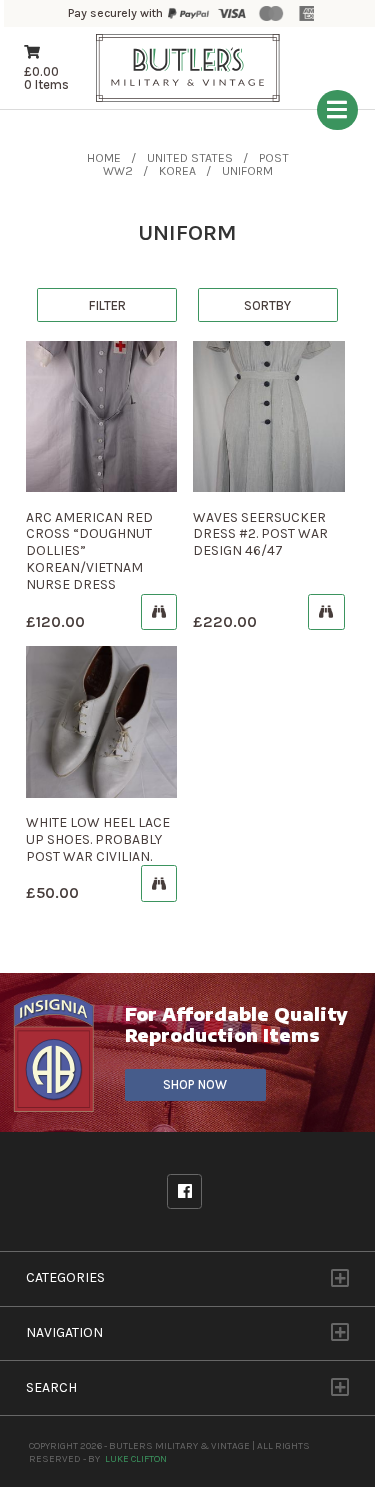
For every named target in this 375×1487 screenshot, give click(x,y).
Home (104, 158)
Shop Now (195, 1084)
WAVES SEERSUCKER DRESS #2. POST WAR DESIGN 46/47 (260, 534)
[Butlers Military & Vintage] (188, 100)
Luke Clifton (136, 1458)
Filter (107, 305)
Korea (177, 171)
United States (190, 158)
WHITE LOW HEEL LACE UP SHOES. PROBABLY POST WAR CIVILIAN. (98, 839)
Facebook (184, 1191)
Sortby (267, 305)
